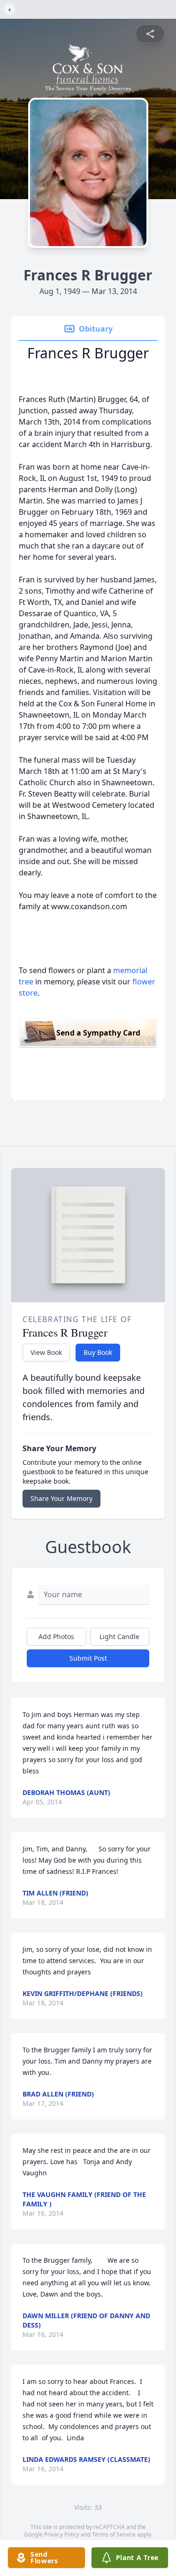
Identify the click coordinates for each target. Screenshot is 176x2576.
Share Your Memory (61, 1498)
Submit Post (88, 1658)
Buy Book (98, 1352)
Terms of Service (114, 2534)
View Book (46, 1352)
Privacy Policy (62, 2534)
